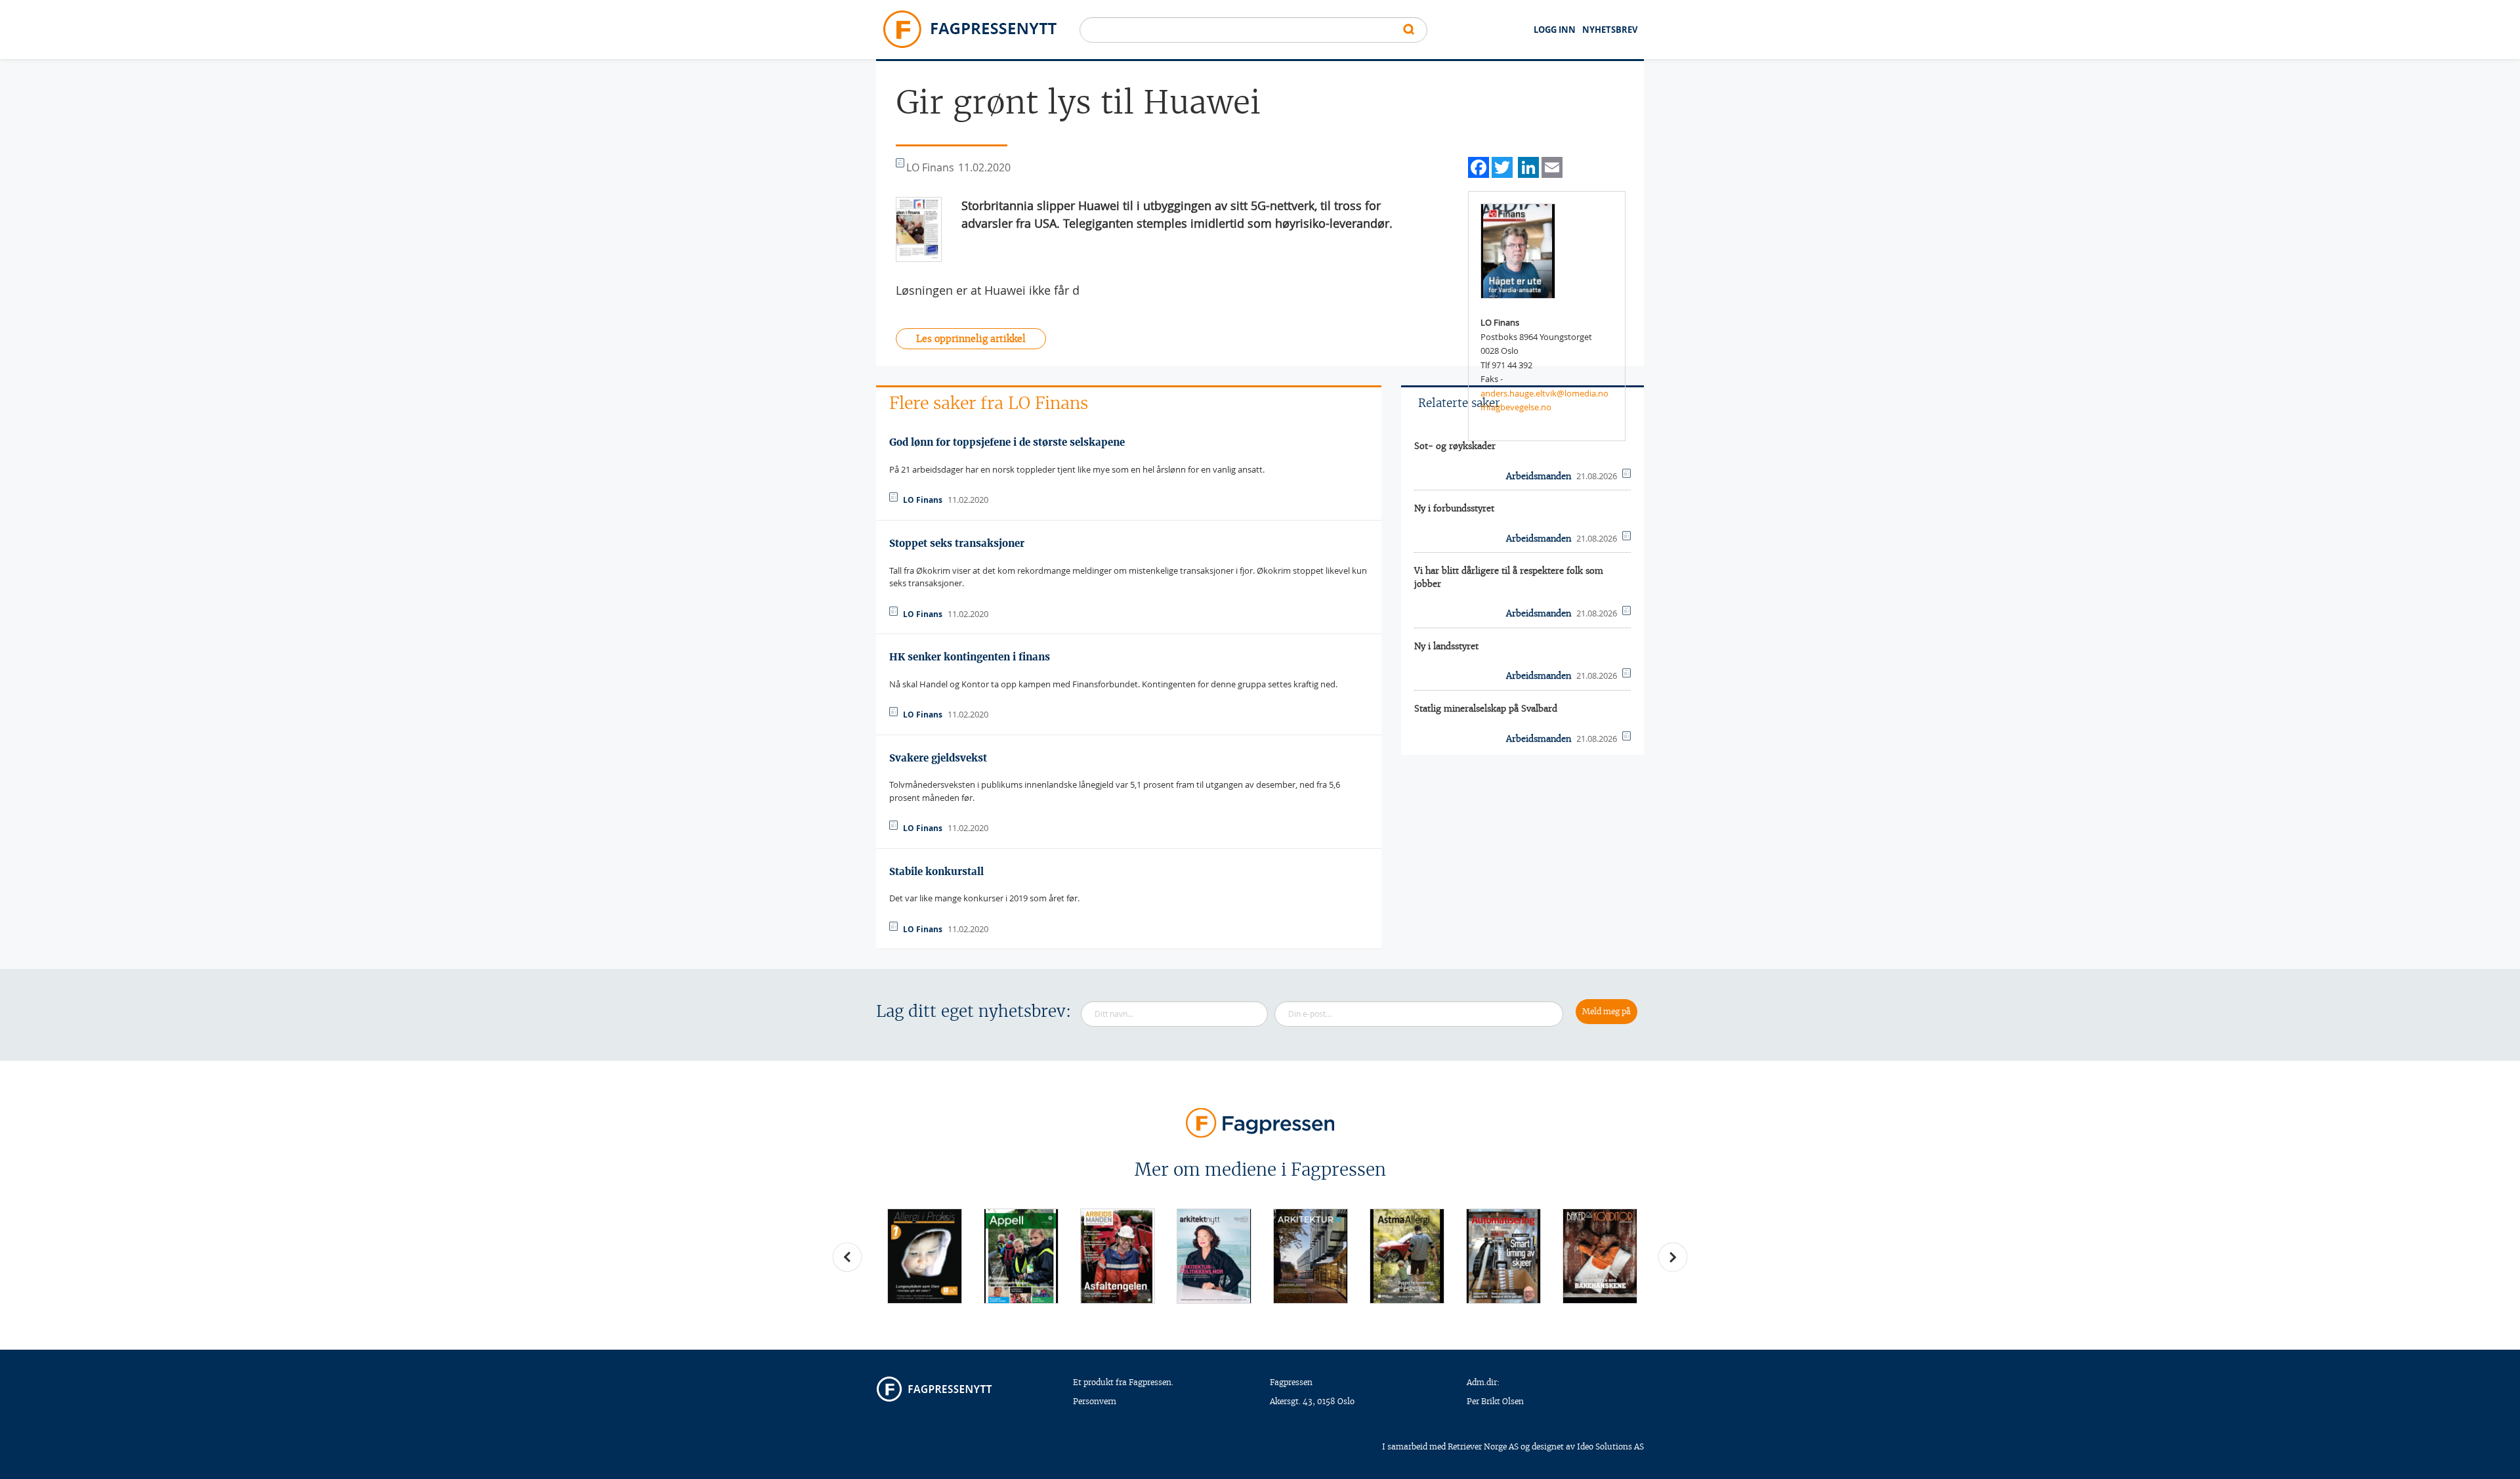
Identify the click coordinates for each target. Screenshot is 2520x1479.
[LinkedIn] (1528, 166)
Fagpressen (1291, 1382)
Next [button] (1673, 1257)
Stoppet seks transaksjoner (957, 543)
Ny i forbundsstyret (1454, 508)
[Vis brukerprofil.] (1518, 250)
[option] (924, 1256)
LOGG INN (1555, 30)
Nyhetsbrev (1610, 30)
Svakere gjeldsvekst (938, 758)
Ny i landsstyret (1446, 646)
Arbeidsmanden (1539, 476)
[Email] (1552, 166)
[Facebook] (1479, 166)
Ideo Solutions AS (1610, 1447)
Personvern (1095, 1401)
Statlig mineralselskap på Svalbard (1486, 709)
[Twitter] (1502, 166)
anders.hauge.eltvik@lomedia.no (1544, 393)
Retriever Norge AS (1483, 1447)
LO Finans (923, 500)
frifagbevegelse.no (1516, 407)
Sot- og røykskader (1455, 446)
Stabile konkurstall (936, 871)
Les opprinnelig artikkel (971, 339)
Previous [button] (847, 1257)
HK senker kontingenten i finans (970, 657)
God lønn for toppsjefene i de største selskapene (1007, 442)
